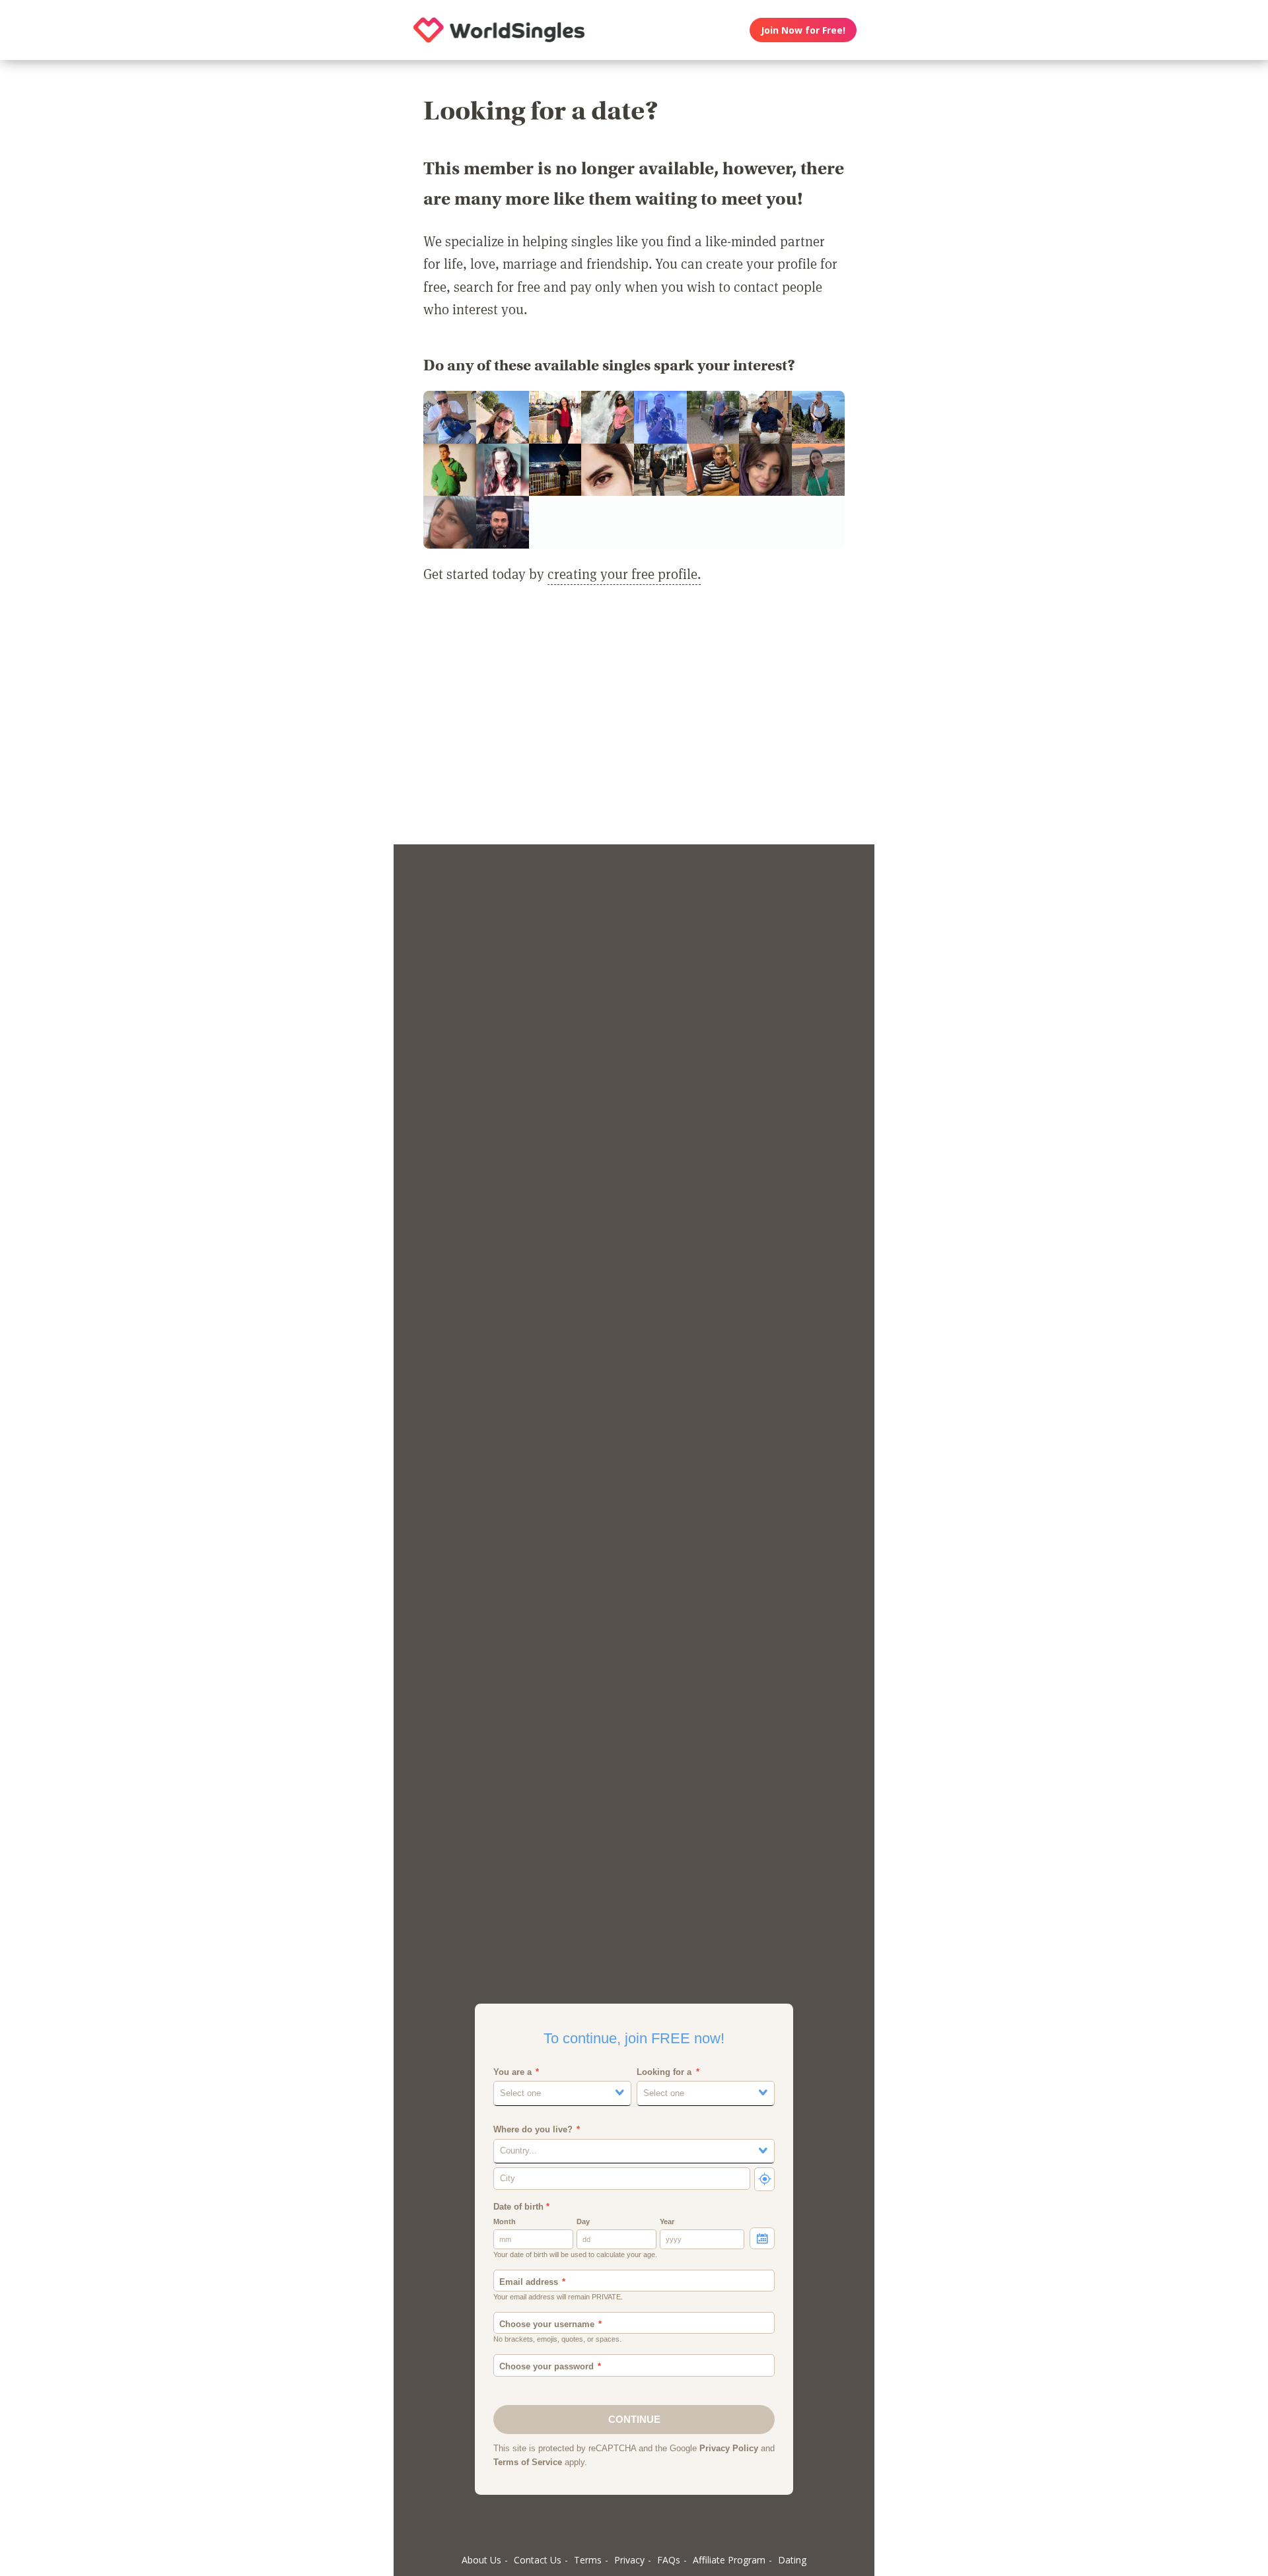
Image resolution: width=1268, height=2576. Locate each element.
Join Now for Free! (803, 30)
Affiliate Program (729, 2560)
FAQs (669, 2560)
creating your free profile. (624, 574)
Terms (588, 2560)
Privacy (629, 2560)
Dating (792, 2560)
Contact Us (538, 2560)
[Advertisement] (634, 722)
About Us (481, 2560)
